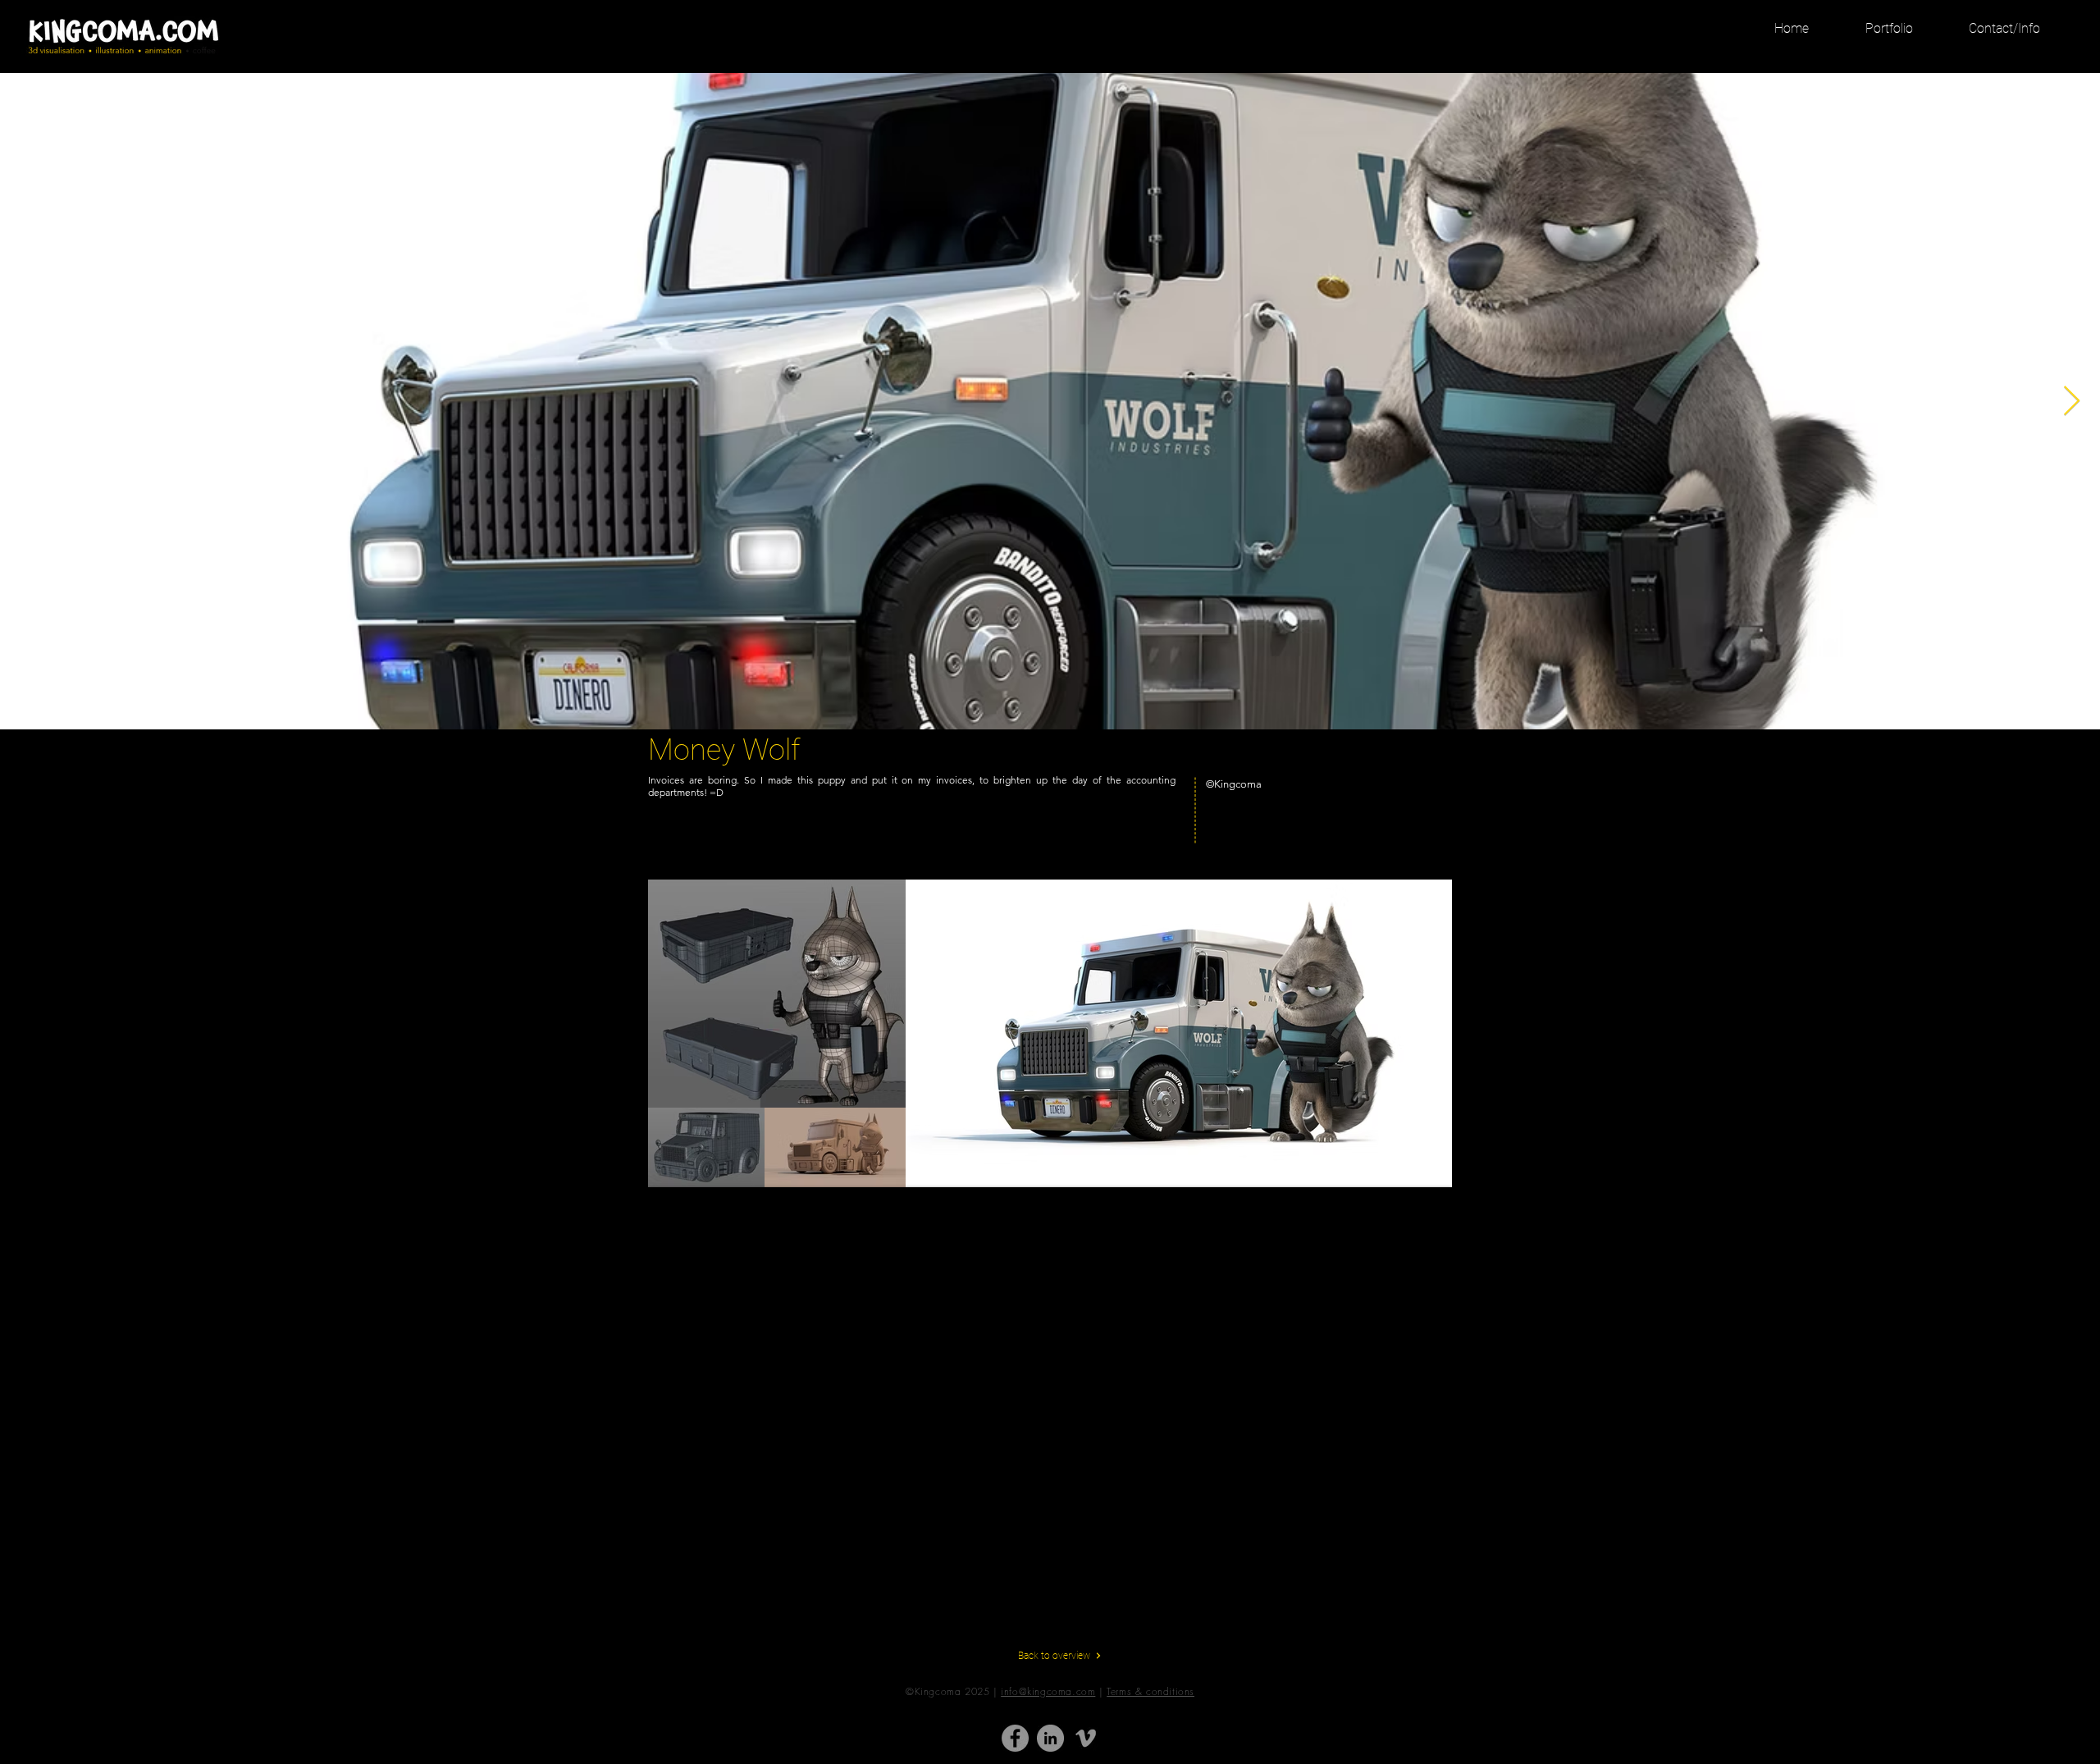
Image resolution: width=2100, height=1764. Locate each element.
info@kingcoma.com (1048, 1691)
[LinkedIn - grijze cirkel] (1050, 1738)
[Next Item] (2072, 402)
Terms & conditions (1150, 1691)
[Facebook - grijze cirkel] (1015, 1738)
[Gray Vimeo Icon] (1086, 1738)
